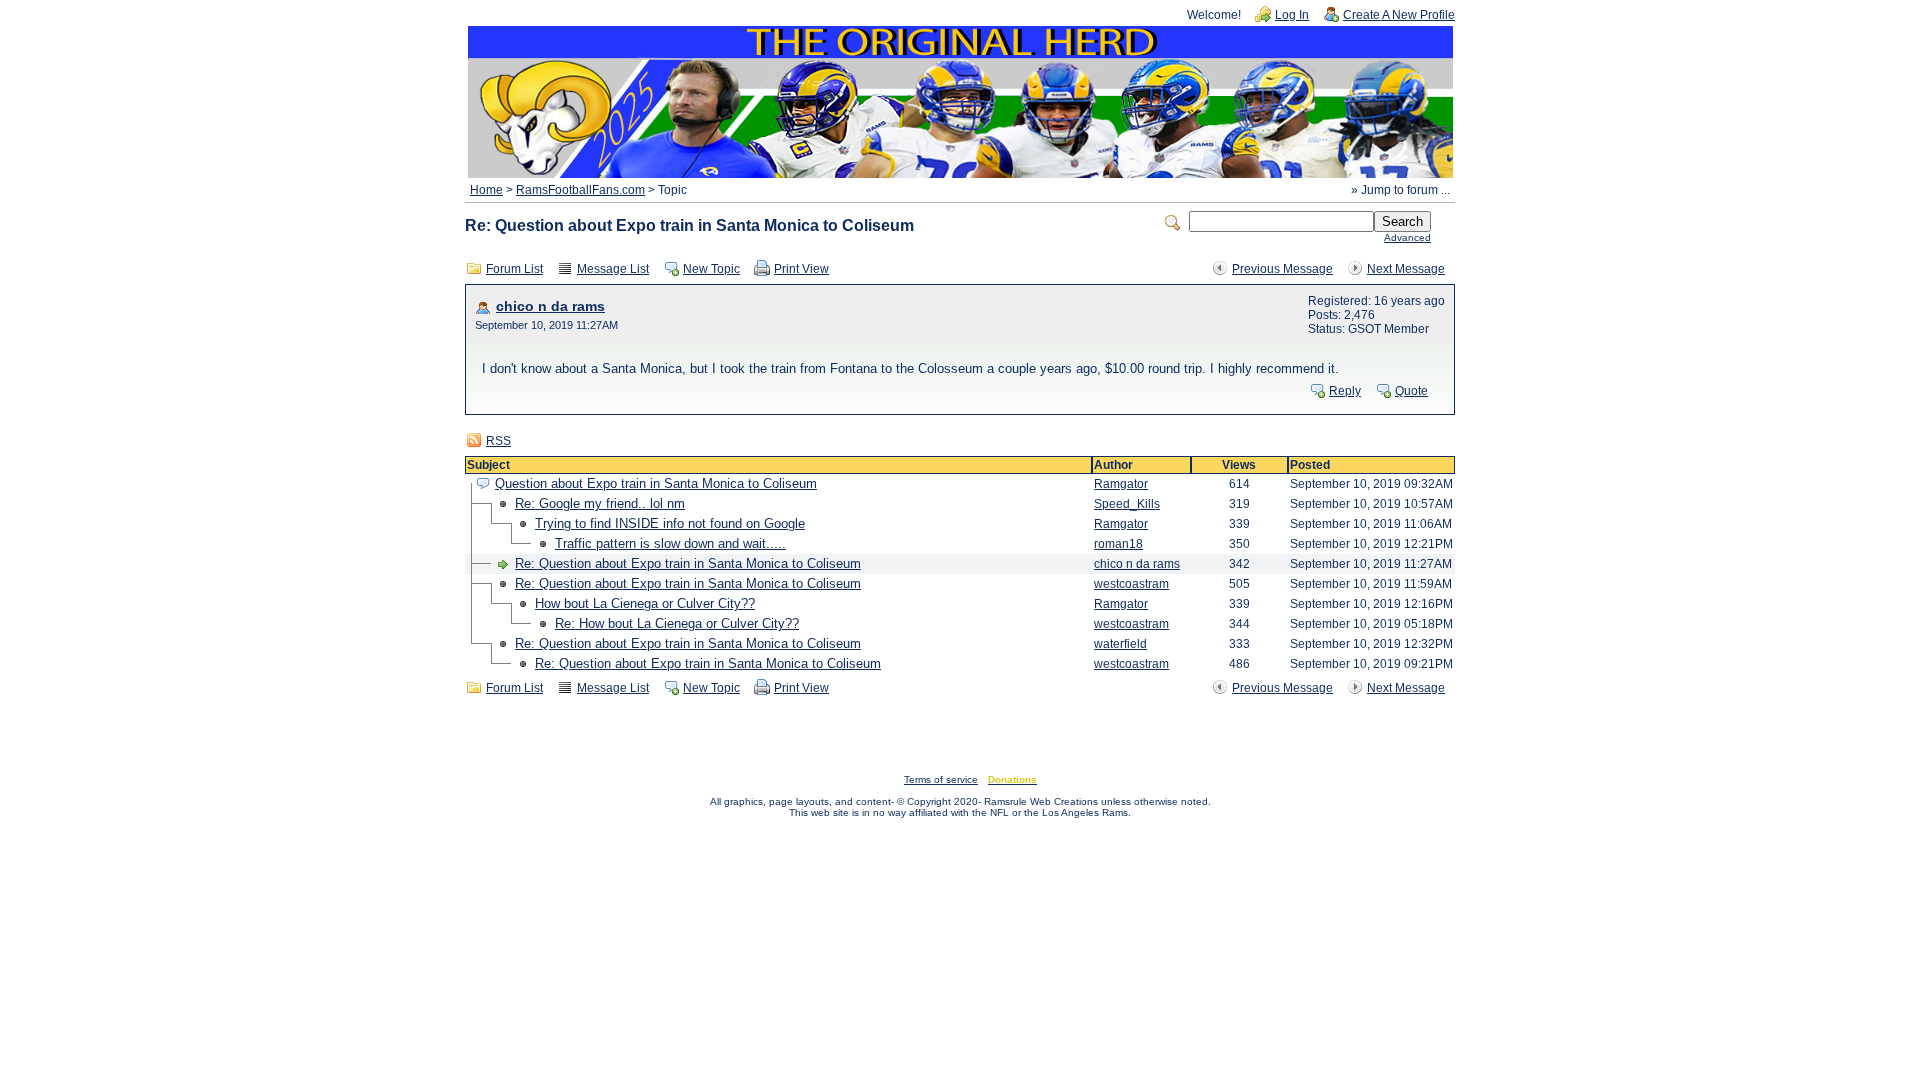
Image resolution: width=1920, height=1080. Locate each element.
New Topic (711, 269)
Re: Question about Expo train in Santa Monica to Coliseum (688, 563)
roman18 (1118, 544)
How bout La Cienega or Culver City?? (645, 603)
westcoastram (1131, 584)
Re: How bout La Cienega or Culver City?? (677, 623)
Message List (613, 269)
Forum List (514, 269)
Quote (1411, 391)
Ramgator (1121, 484)
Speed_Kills (1127, 504)
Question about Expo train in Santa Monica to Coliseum (656, 483)
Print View (801, 269)
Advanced (1407, 237)
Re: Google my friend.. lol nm (600, 503)
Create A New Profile (1399, 15)
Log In (1292, 15)
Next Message (1406, 269)
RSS (498, 441)
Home (486, 190)
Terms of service (941, 779)
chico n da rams (550, 306)
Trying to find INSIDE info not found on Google (670, 523)
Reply (1345, 391)
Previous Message (1282, 269)
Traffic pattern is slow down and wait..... (670, 543)
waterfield (1120, 644)
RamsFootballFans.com (580, 190)
